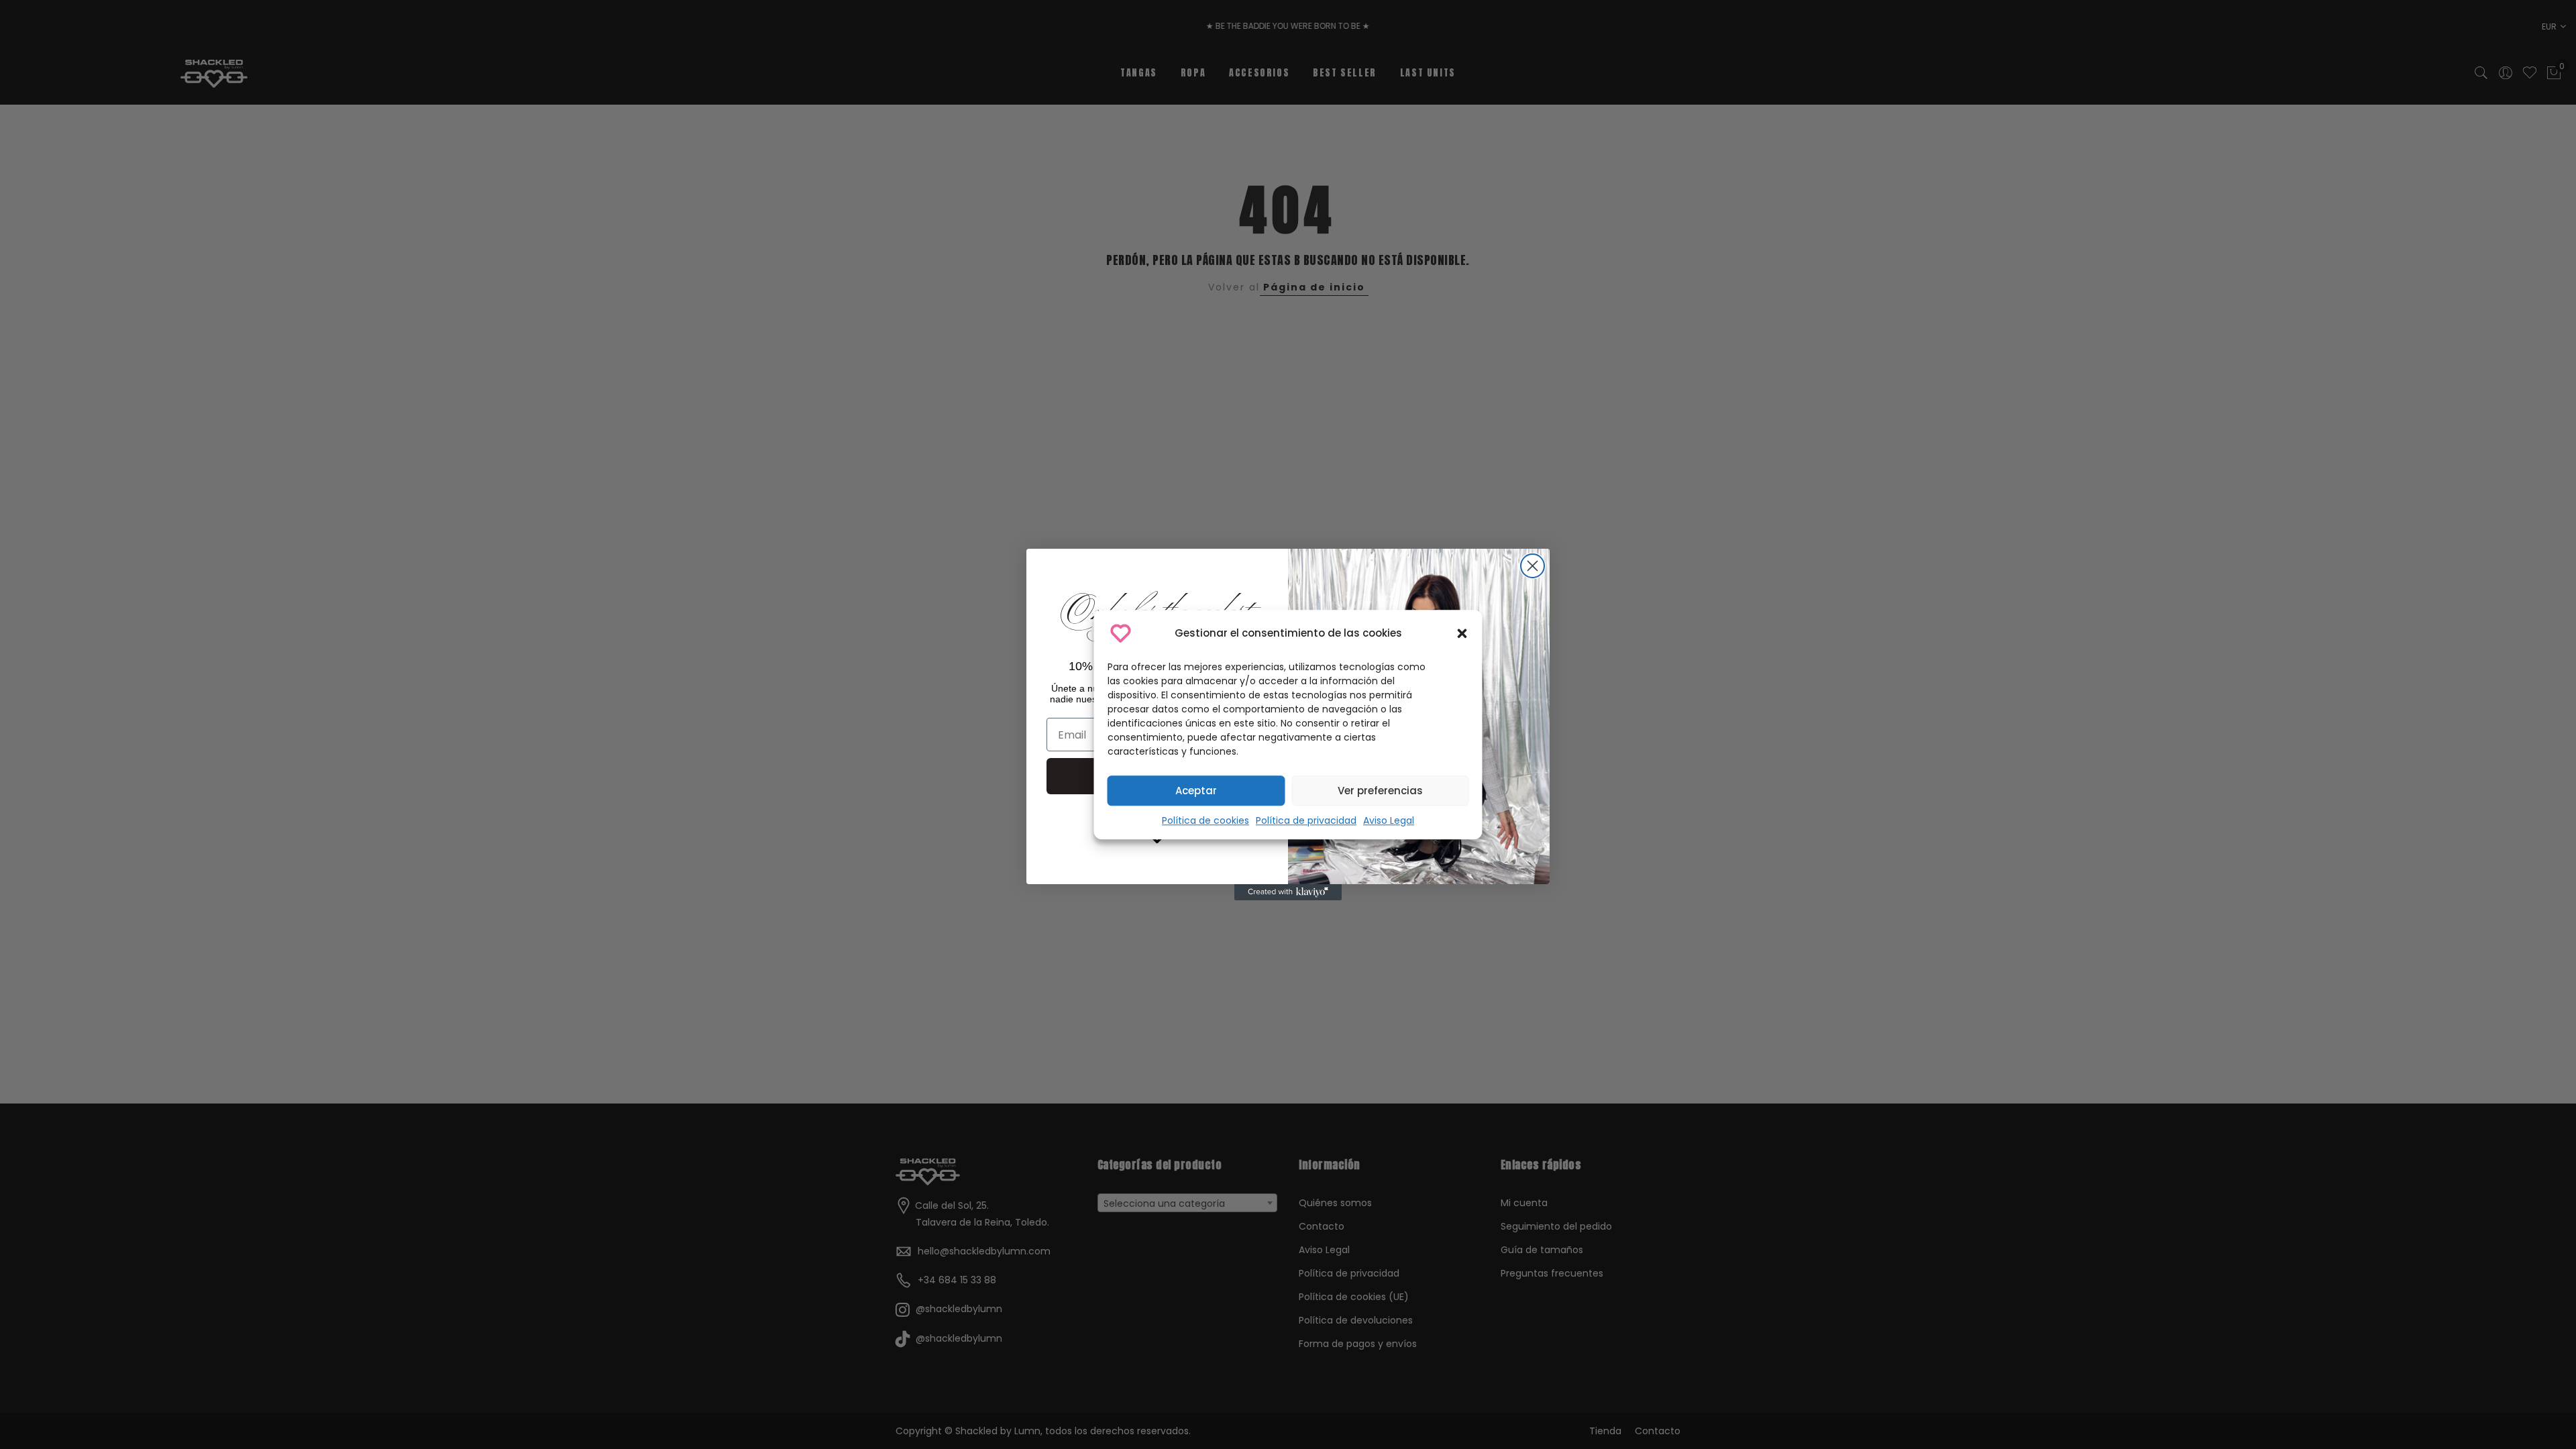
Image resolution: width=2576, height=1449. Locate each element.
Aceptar (1196, 791)
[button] (1462, 633)
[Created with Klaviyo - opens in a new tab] (1288, 892)
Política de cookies (1205, 820)
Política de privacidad (1306, 820)
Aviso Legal (1389, 820)
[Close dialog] (1533, 566)
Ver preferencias (1380, 791)
